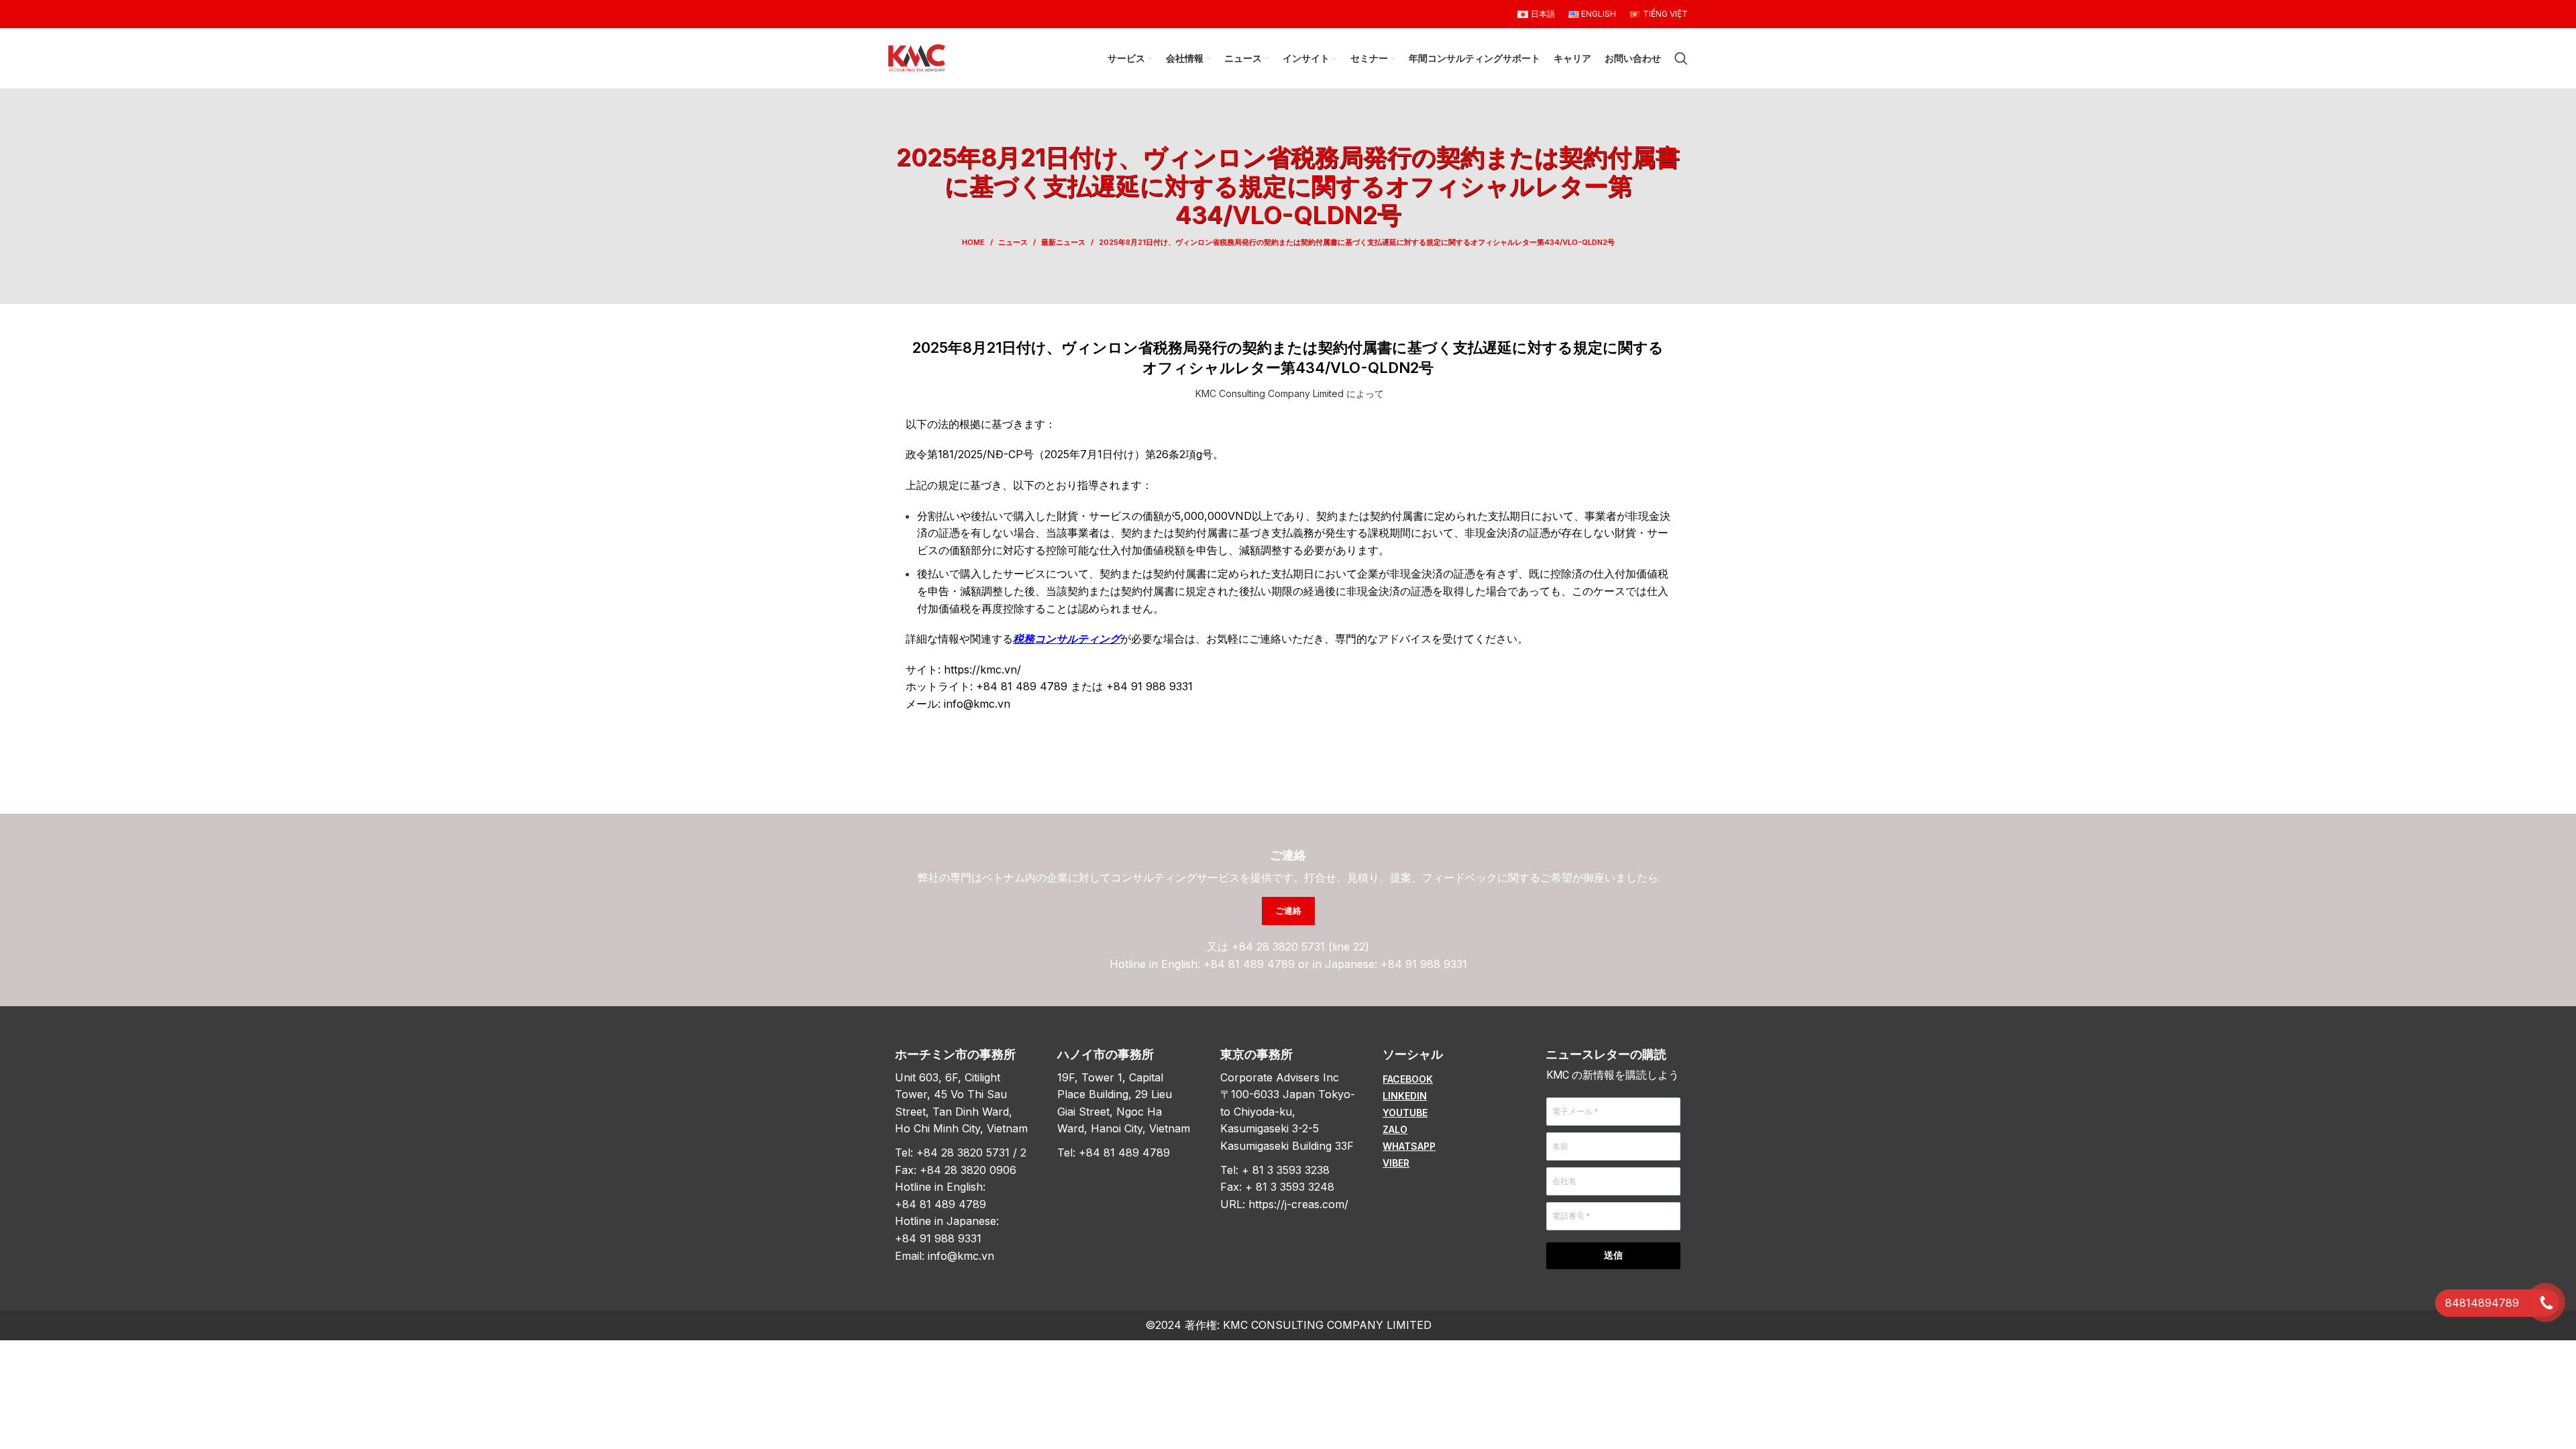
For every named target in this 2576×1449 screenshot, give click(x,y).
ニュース (1013, 242)
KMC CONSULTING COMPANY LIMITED (1327, 1325)
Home (973, 242)
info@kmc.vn (961, 1256)
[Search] (1681, 58)
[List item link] (1450, 1079)
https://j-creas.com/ (1298, 1204)
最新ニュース (1063, 242)
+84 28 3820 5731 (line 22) (1300, 947)
